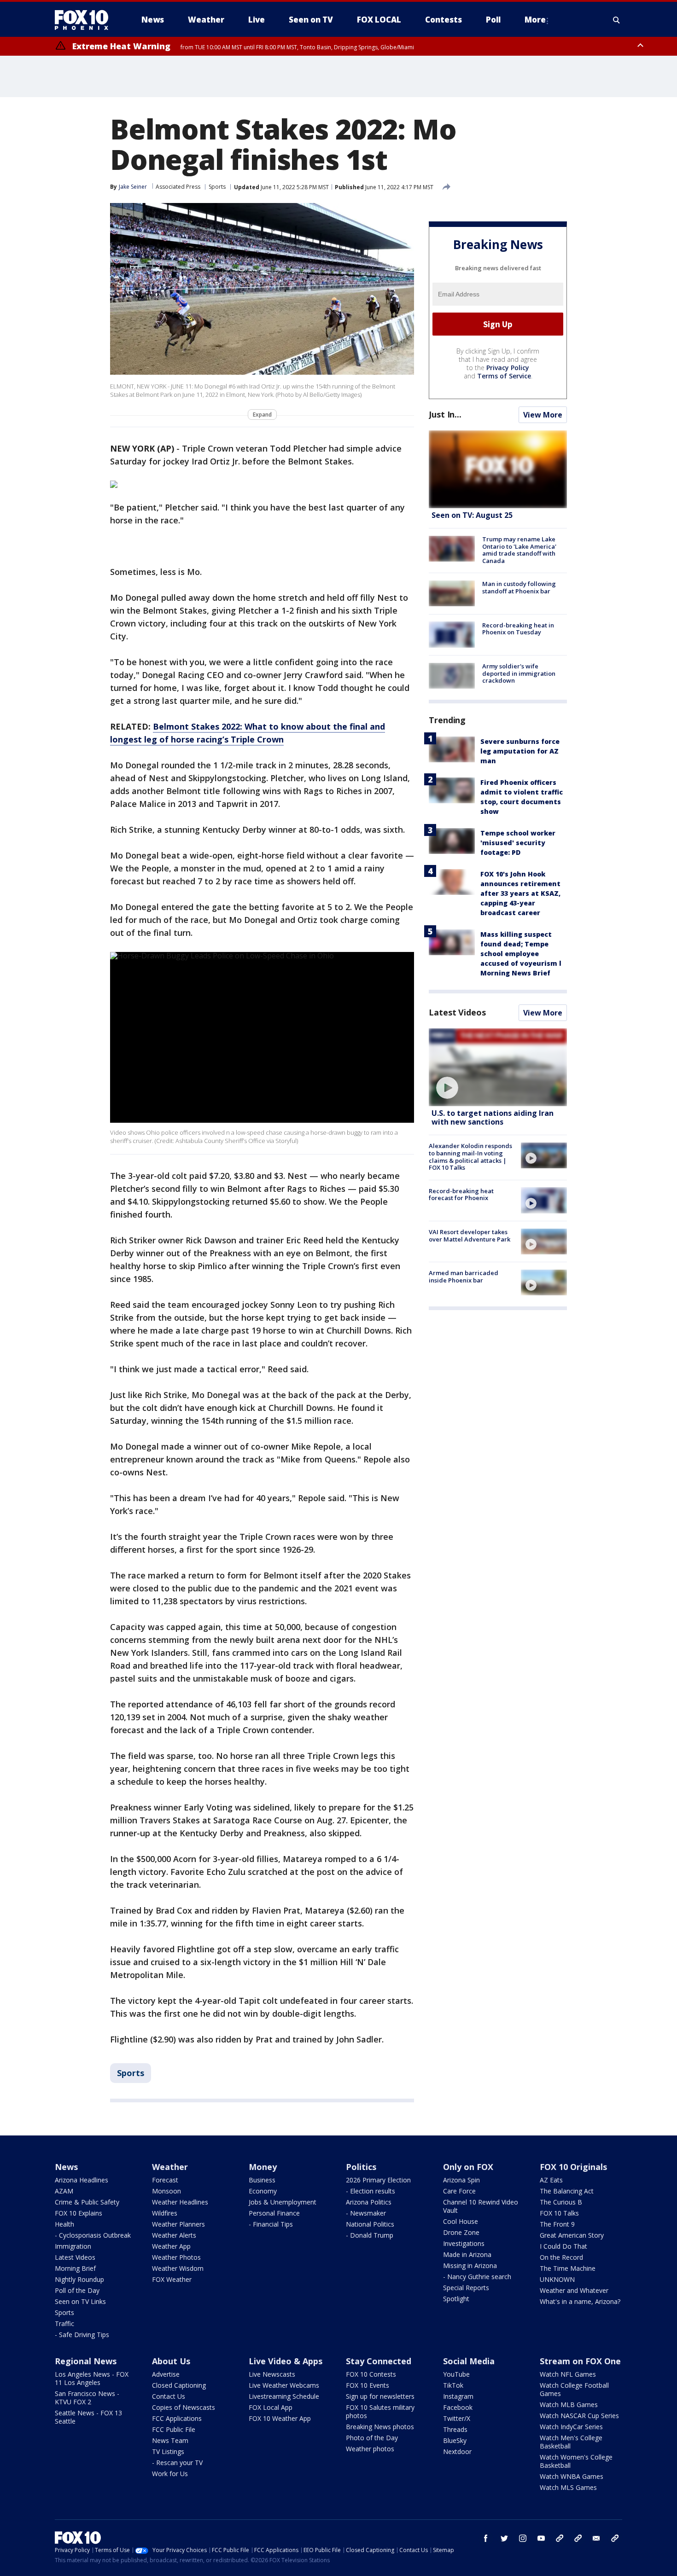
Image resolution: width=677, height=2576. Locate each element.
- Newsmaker (366, 2213)
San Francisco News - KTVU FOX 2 (87, 2398)
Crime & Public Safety (87, 2202)
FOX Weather (172, 2279)
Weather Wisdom (178, 2268)
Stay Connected (379, 2361)
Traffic (64, 2324)
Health (64, 2224)
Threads (455, 2429)
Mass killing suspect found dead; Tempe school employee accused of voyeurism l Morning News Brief (521, 954)
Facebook (458, 2407)
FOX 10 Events (368, 2385)
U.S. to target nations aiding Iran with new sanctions (493, 1117)
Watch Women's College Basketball (576, 2461)
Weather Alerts (174, 2235)
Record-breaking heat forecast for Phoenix (461, 1194)
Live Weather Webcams (284, 2385)
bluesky (578, 2538)
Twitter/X (457, 2418)
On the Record (561, 2257)
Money (263, 2167)
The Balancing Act (567, 2191)
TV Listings (168, 2451)
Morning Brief (75, 2268)
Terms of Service (504, 376)
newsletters (615, 2538)
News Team (170, 2440)
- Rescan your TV (177, 2463)
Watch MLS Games (568, 2487)
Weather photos (370, 2449)
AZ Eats (551, 2180)
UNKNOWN (557, 2279)
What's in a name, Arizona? (580, 2301)
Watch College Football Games (574, 2389)
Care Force (459, 2191)
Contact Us (169, 2396)
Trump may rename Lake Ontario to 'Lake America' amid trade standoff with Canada (519, 550)
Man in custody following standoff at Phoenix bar (519, 587)
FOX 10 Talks (559, 2213)
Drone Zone (461, 2232)
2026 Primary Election (378, 2180)
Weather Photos (176, 2257)
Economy (263, 2191)
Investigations (464, 2243)
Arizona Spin (461, 2180)
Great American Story (572, 2235)
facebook (486, 2538)
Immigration (73, 2246)
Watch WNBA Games (572, 2476)
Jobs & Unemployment (283, 2202)
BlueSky (455, 2440)
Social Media (469, 2361)
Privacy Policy (508, 368)
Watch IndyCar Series (571, 2427)
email (596, 2538)
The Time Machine (568, 2268)
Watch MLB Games (569, 2405)
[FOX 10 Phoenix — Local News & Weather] (85, 20)
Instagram (458, 2396)
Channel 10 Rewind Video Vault (481, 2206)
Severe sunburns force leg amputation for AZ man (520, 751)
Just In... (445, 414)
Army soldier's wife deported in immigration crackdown (519, 673)
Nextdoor (457, 2451)
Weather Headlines (180, 2202)
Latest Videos (457, 1012)
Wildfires (165, 2213)
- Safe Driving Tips (82, 2335)
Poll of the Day (77, 2290)
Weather (170, 2167)
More (535, 20)
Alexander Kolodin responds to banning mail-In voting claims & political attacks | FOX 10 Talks (470, 1157)
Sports (217, 187)
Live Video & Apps (286, 2361)
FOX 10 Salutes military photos (380, 2411)
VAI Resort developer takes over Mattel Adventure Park (470, 1236)
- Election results (371, 2191)
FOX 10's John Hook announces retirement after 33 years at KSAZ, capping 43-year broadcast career (520, 893)
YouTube (456, 2374)
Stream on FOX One (580, 2361)
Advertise (166, 2374)
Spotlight (456, 2299)
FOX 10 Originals (573, 2167)
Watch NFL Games (568, 2374)
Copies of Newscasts (184, 2407)
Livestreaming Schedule (284, 2396)
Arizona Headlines (82, 2180)
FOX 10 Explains (79, 2213)
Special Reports (466, 2288)
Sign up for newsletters (380, 2396)
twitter (504, 2538)
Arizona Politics (369, 2202)
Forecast (165, 2180)
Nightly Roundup (79, 2279)
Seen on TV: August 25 (472, 515)
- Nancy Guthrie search (477, 2277)
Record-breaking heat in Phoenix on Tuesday (518, 628)
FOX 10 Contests (371, 2374)
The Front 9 (557, 2224)
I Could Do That (563, 2246)
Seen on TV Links (80, 2301)
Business (262, 2180)
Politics (361, 2167)
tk (560, 2538)
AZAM (64, 2191)
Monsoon (166, 2191)
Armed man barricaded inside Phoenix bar (464, 1276)
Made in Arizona (467, 2254)
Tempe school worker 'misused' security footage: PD (518, 843)
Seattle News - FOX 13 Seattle (88, 2417)
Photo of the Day (372, 2438)
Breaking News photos (380, 2427)
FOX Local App (271, 2407)
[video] (498, 1067)
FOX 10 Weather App (280, 2418)
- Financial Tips (271, 2224)
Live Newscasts (272, 2374)
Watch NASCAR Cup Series (579, 2416)
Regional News (86, 2361)
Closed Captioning (179, 2385)
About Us (171, 2361)
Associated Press (178, 187)
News (66, 2167)
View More (543, 415)
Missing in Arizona (470, 2266)
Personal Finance (274, 2213)
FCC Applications (177, 2418)
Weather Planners (178, 2224)
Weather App (171, 2246)
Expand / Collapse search (617, 20)
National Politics (370, 2224)
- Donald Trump (370, 2235)
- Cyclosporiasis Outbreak (93, 2235)
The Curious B (561, 2202)
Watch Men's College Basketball (571, 2442)
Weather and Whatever (574, 2290)
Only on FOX (468, 2167)
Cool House (461, 2221)
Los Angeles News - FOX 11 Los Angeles (92, 2378)
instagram (523, 2538)
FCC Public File (174, 2429)
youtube (541, 2538)
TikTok (453, 2385)
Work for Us (170, 2474)
